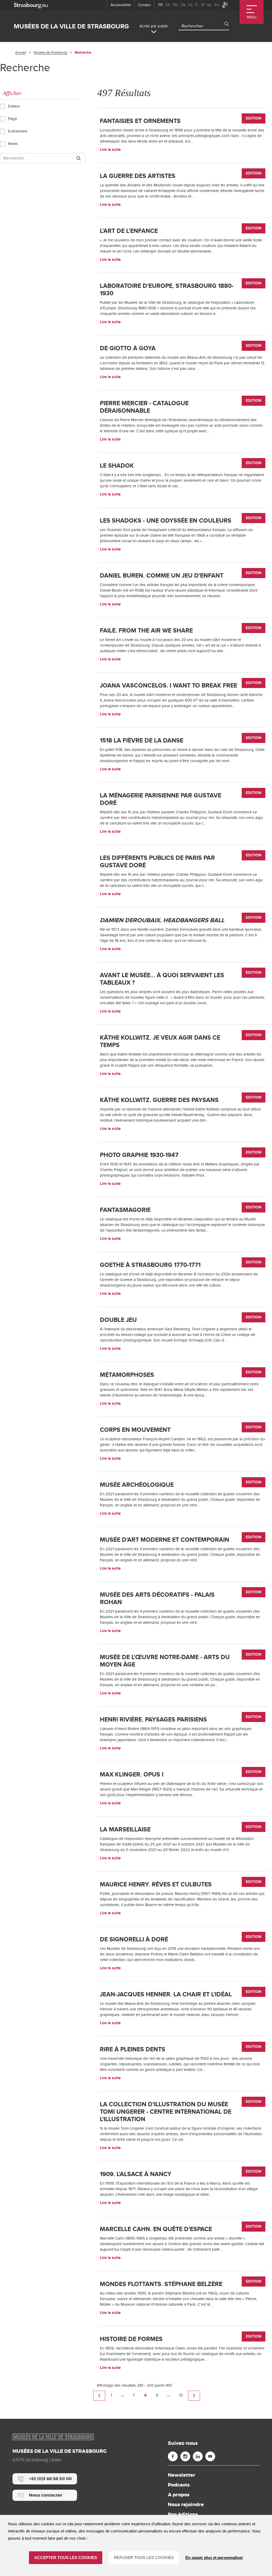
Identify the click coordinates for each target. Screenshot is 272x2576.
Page (12, 119)
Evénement (17, 131)
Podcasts (179, 2485)
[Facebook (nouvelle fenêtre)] (173, 2456)
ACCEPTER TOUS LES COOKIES (66, 2558)
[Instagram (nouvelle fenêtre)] (185, 2456)
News (12, 144)
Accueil (21, 53)
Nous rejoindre (186, 2505)
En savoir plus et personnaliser (214, 2558)
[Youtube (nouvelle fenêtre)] (210, 2456)
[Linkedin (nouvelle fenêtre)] (198, 2456)
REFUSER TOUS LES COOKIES (144, 2558)
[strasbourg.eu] (31, 5)
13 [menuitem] (181, 2395)
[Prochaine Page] (194, 2396)
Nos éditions (183, 2514)
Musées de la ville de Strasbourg (71, 26)
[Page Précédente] (99, 2396)
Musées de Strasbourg (50, 53)
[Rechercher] (79, 158)
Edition (13, 106)
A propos (179, 2495)
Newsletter (182, 2475)
